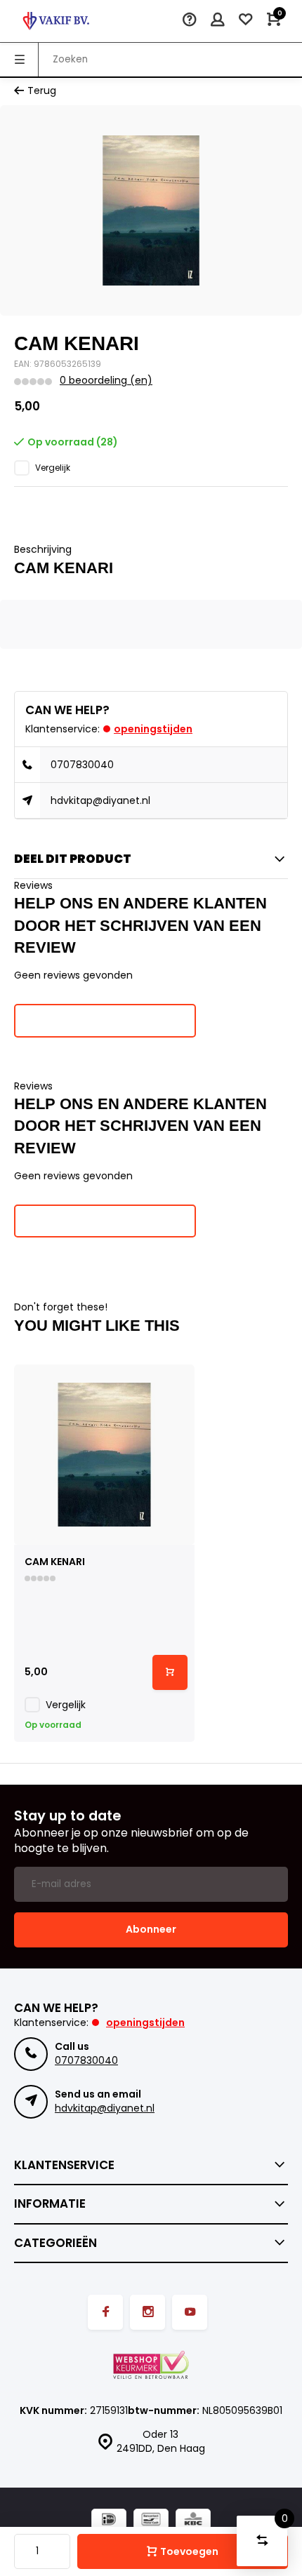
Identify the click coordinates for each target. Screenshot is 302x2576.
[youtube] (190, 2312)
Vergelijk (53, 468)
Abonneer (151, 1929)
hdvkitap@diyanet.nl (100, 800)
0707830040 (82, 765)
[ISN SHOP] (56, 21)
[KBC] (193, 2521)
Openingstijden (153, 729)
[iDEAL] (109, 2521)
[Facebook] (105, 2312)
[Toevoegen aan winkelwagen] (170, 1672)
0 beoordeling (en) (106, 381)
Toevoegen (189, 2551)
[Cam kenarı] (104, 1455)
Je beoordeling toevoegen (105, 1020)
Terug (42, 91)
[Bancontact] (151, 2521)
